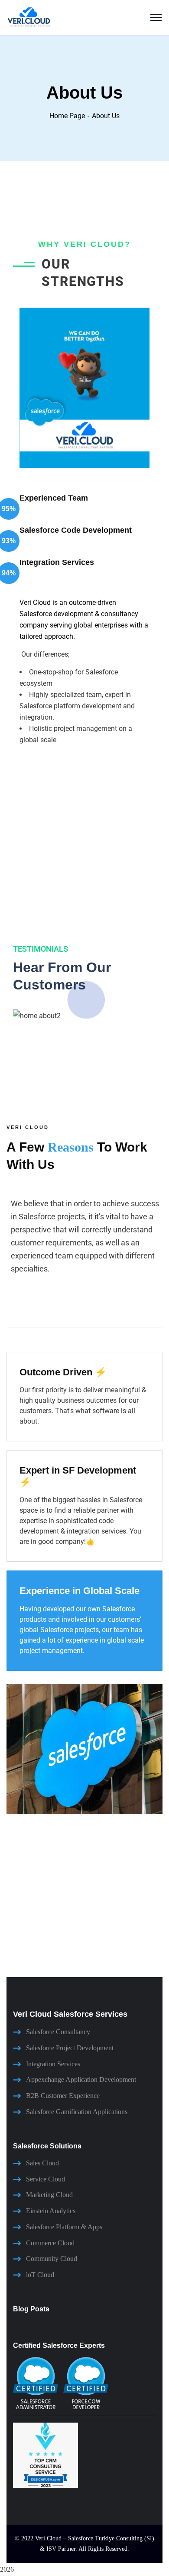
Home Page (67, 116)
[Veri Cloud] (29, 17)
